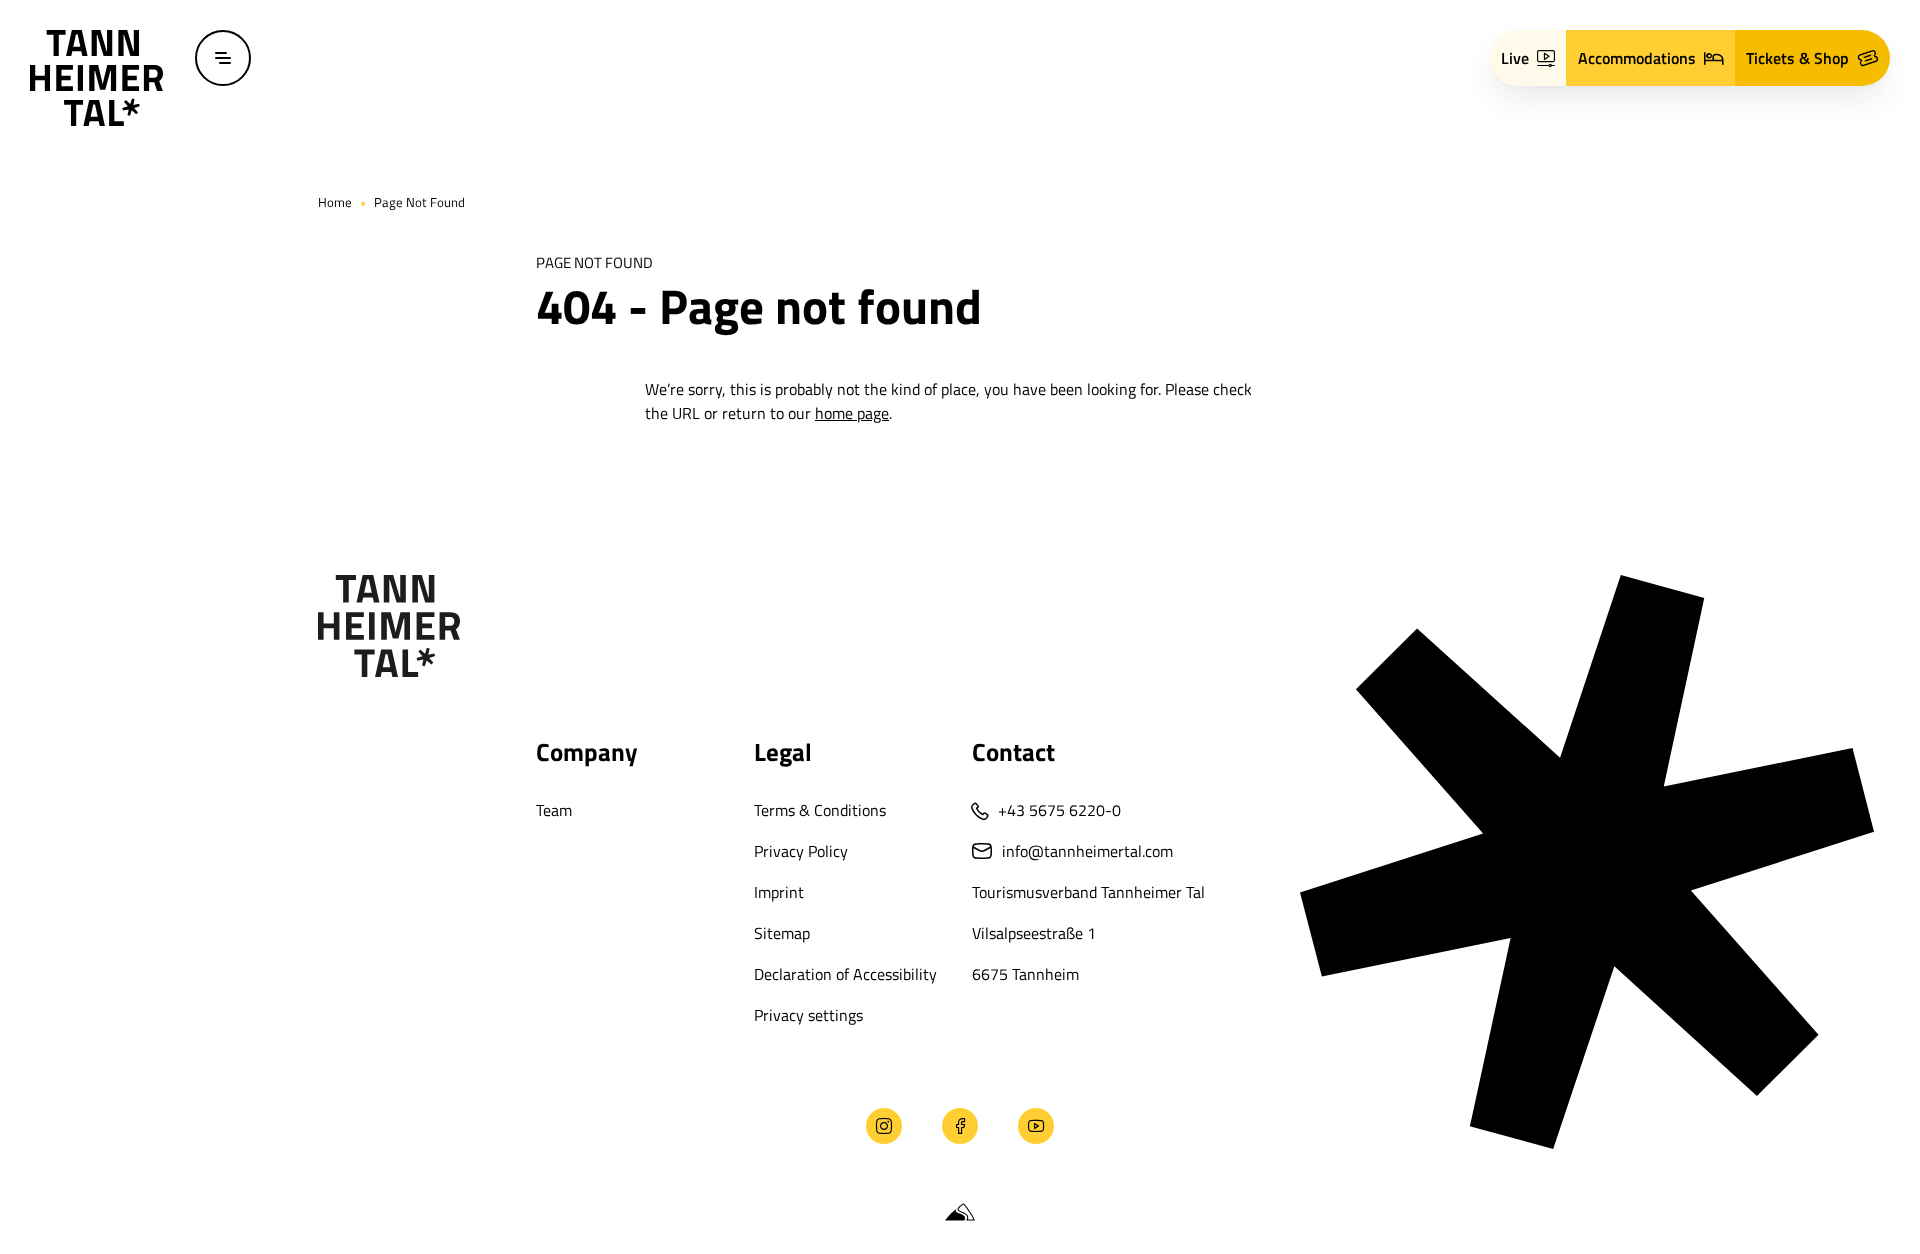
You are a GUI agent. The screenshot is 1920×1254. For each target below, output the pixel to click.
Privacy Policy (801, 851)
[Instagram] (884, 1126)
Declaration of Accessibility (845, 974)
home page (852, 413)
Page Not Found (419, 202)
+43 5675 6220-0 (1059, 810)
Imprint (779, 892)
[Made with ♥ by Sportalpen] (960, 1213)
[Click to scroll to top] (48, 1126)
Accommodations (1637, 58)
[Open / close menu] (223, 58)
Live (1515, 58)
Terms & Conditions (820, 810)
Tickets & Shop (1797, 58)
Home (335, 202)
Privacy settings (808, 1015)
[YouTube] (1036, 1126)
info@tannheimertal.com (1087, 851)
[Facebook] (960, 1126)
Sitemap (782, 933)
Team (554, 810)
